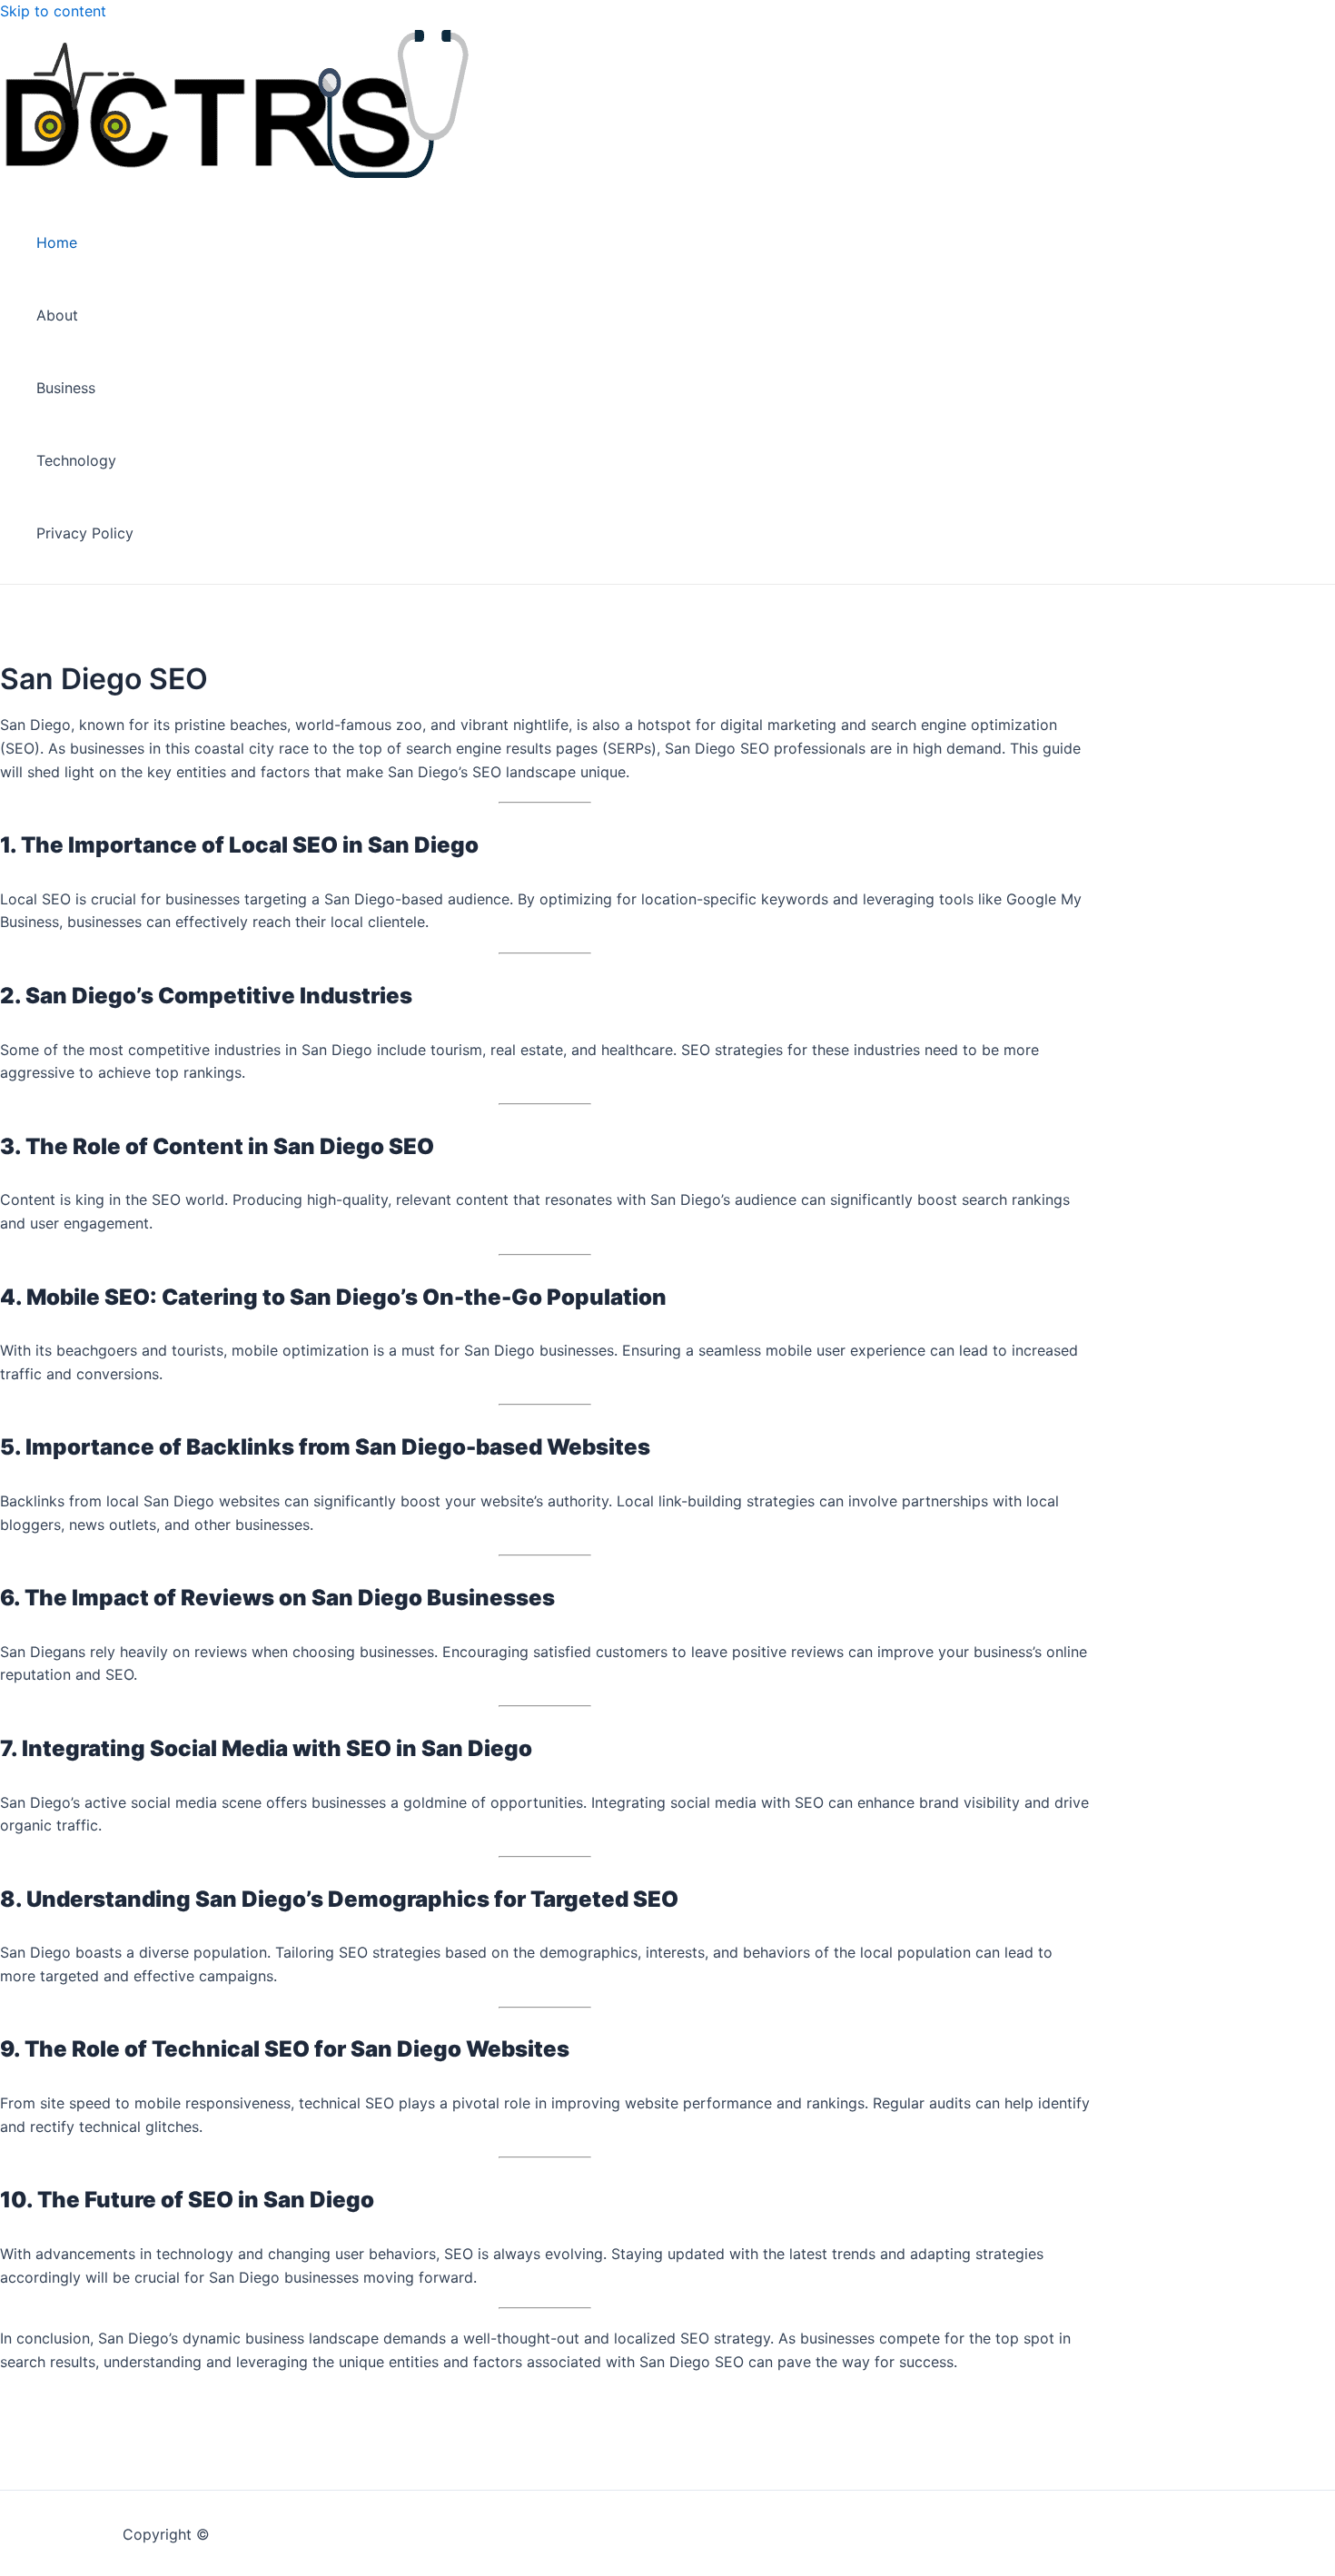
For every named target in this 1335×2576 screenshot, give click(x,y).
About (57, 315)
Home (57, 242)
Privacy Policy (85, 533)
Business (66, 388)
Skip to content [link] (53, 11)
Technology (76, 460)
